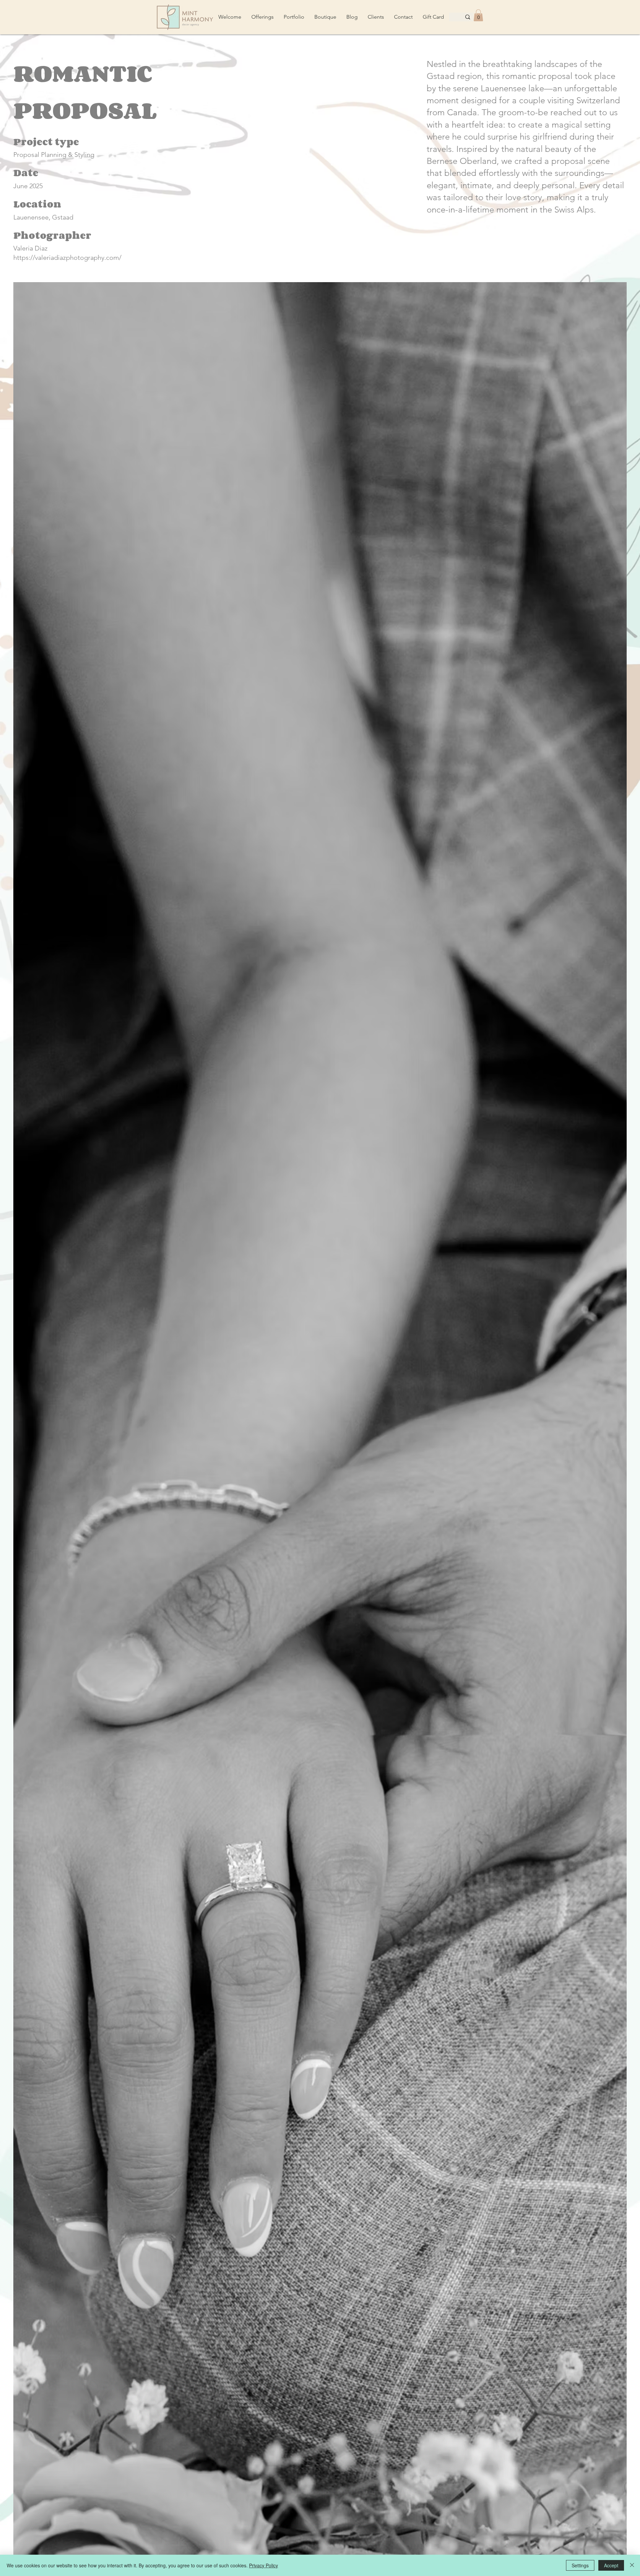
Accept (611, 2565)
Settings (580, 2565)
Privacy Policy (263, 2565)
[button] (478, 15)
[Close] (632, 2565)
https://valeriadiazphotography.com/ (67, 258)
